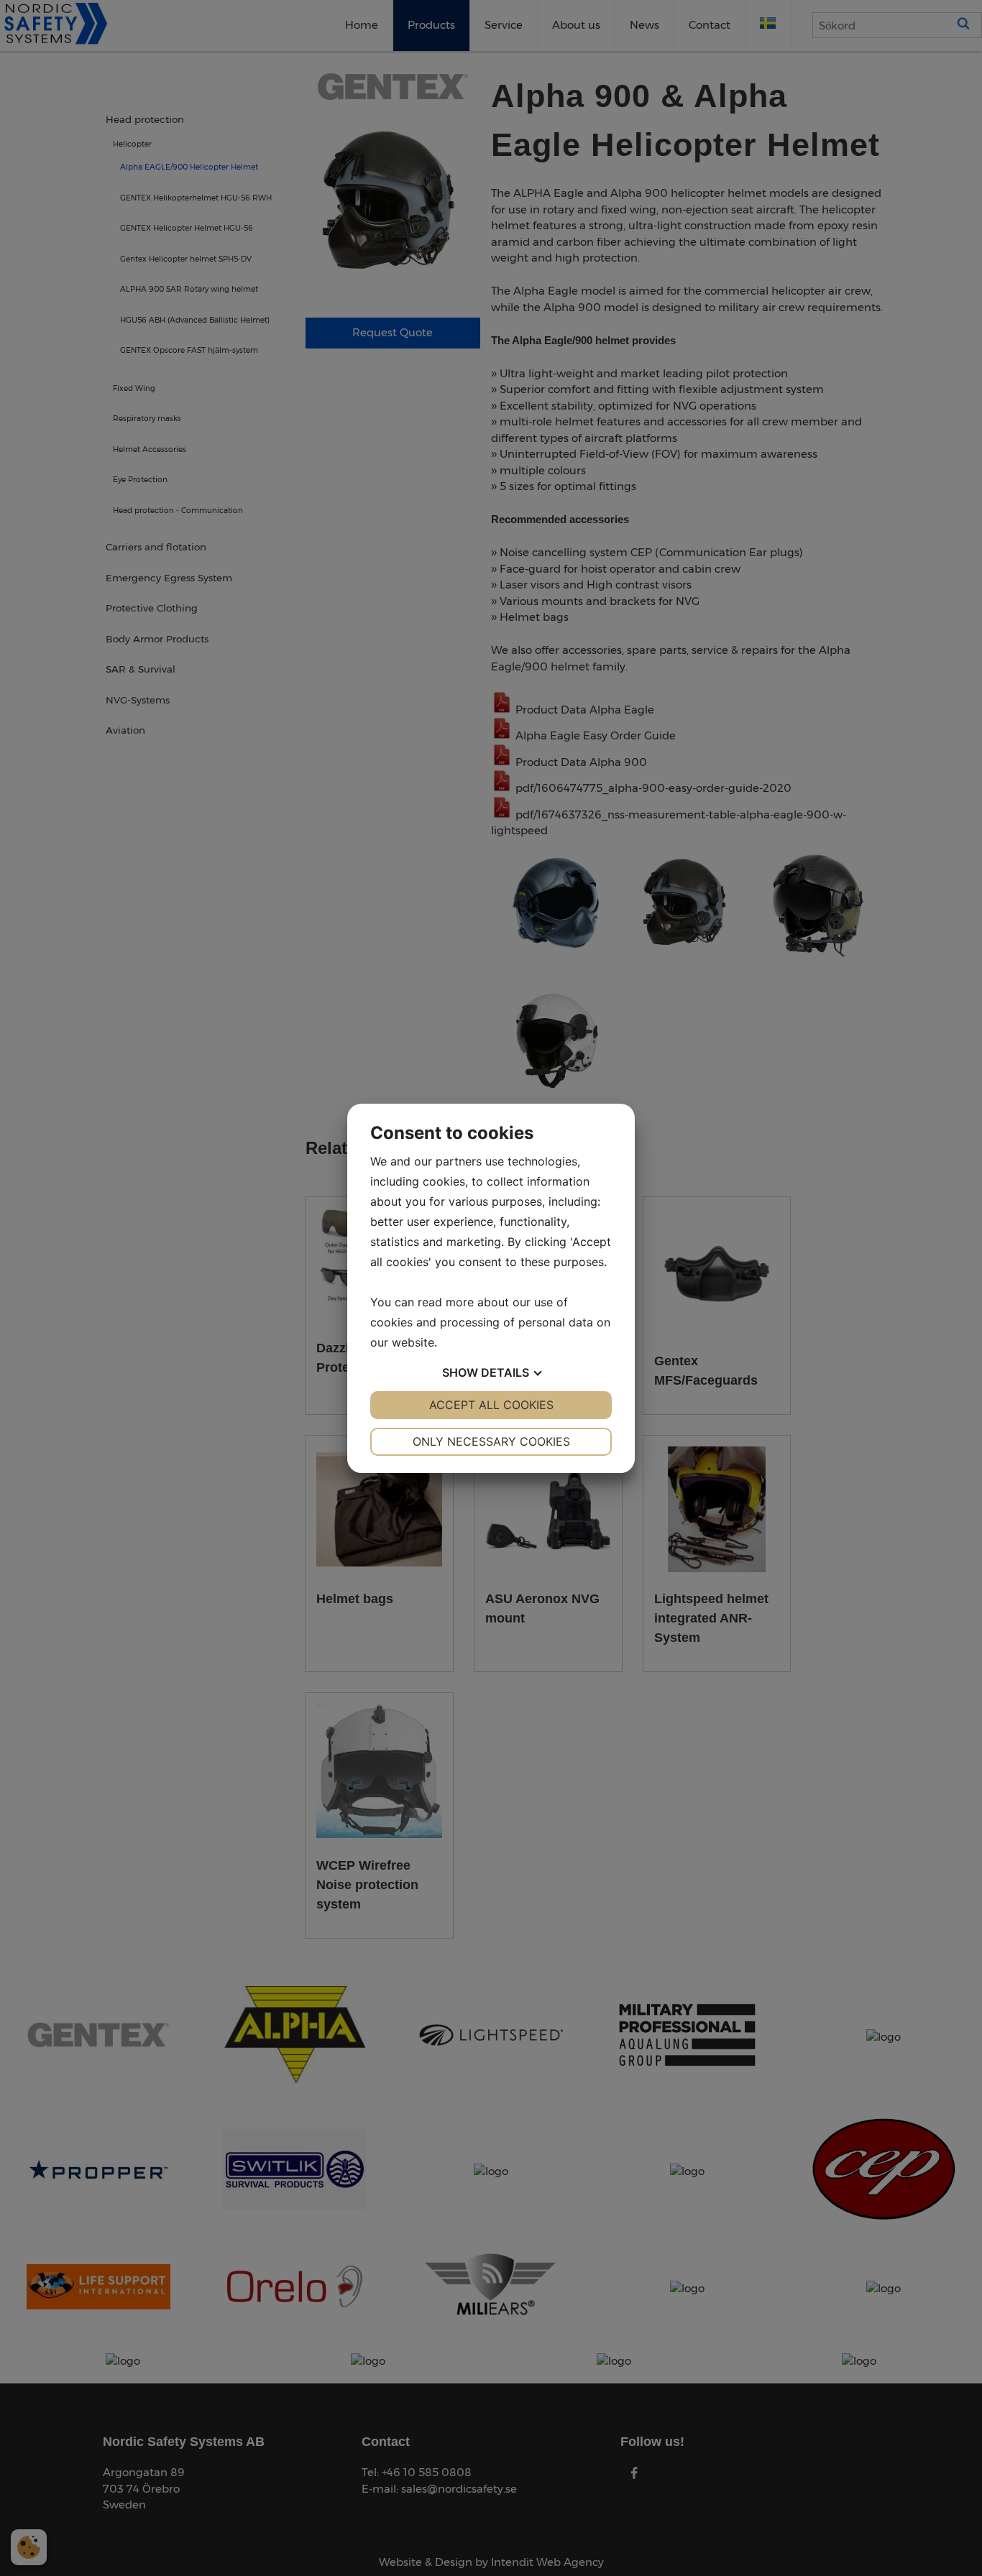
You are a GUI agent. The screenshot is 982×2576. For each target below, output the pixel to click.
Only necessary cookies (491, 1441)
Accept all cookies (491, 1405)
